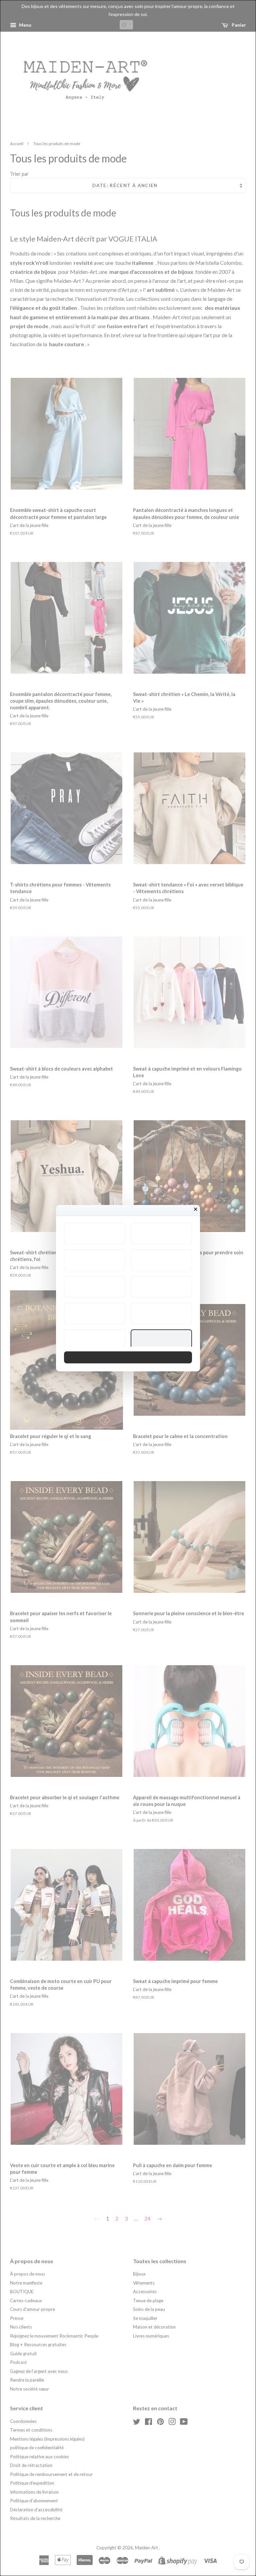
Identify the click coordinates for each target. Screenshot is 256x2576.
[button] (95, 1233)
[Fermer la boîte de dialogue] (196, 1209)
